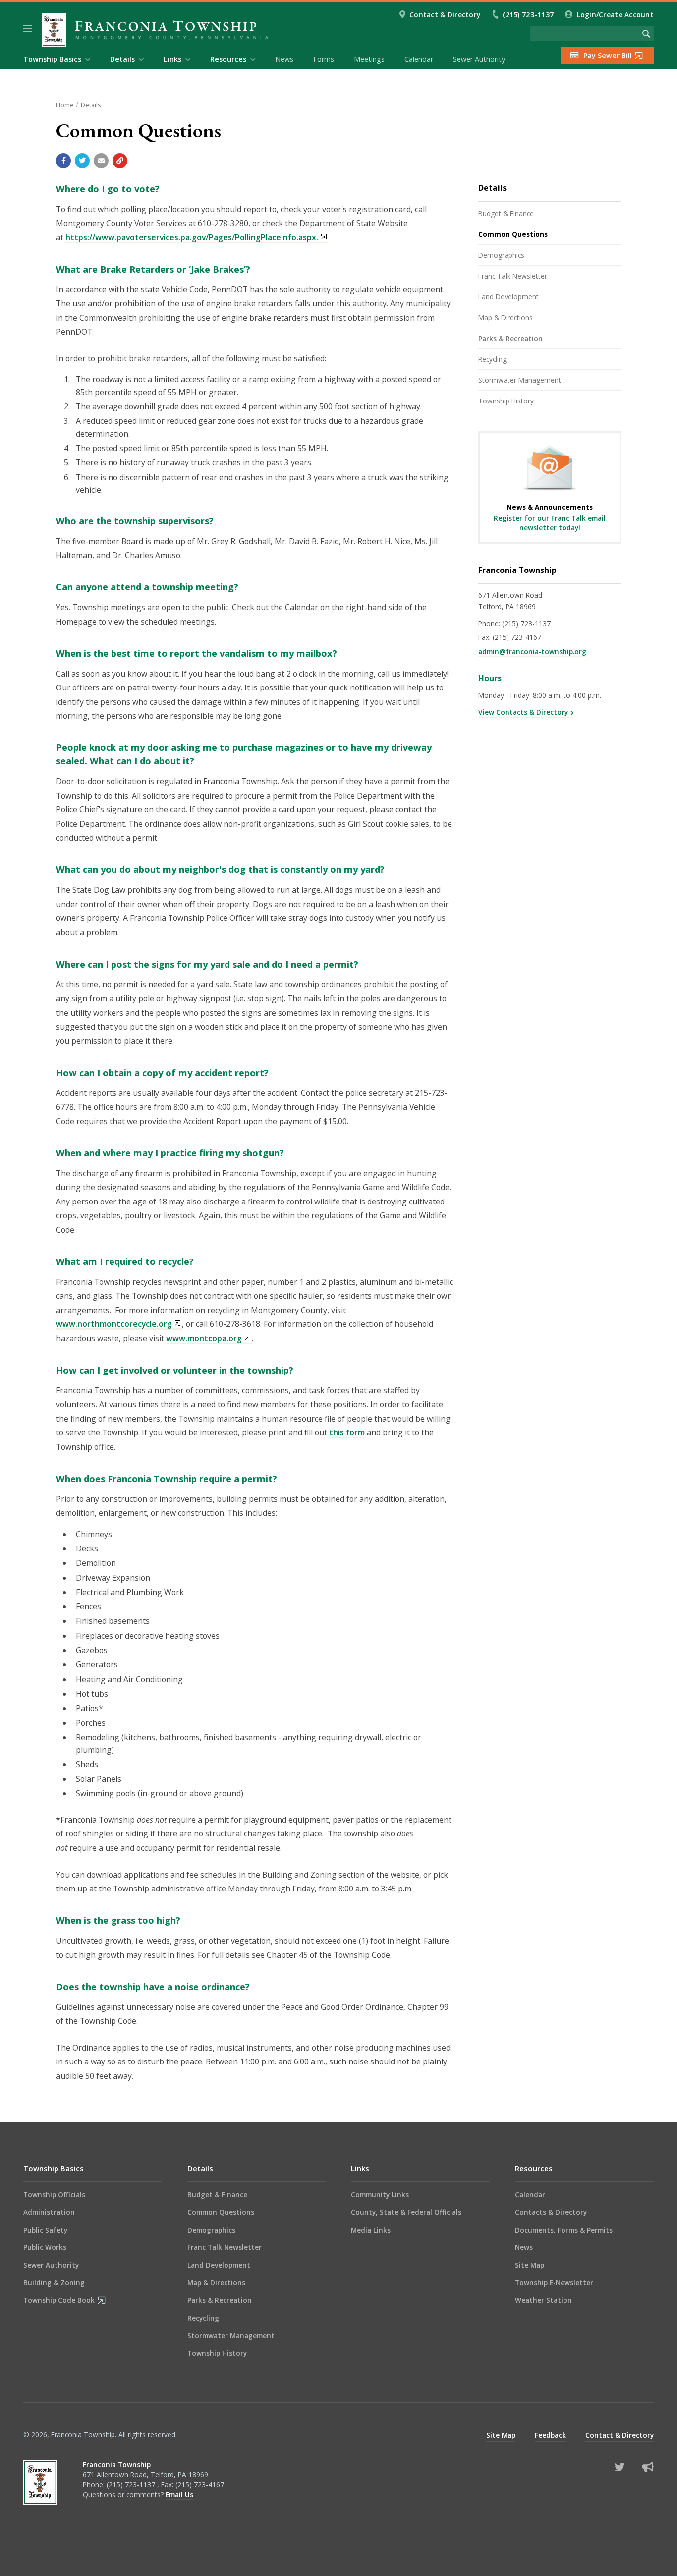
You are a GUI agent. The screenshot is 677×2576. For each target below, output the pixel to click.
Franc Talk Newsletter (513, 276)
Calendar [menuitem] (419, 59)
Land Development (508, 297)
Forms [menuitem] (324, 59)
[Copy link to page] (120, 161)
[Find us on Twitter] (620, 2467)
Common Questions (513, 234)
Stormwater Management (520, 380)
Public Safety (45, 2230)
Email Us (179, 2494)
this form (347, 1432)
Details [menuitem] (122, 59)
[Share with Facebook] (63, 161)
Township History (506, 401)
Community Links (380, 2195)
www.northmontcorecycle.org (114, 1324)
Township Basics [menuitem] (52, 59)
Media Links (371, 2230)
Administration (49, 2212)
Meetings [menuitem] (369, 59)
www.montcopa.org (204, 1338)
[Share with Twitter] (82, 161)
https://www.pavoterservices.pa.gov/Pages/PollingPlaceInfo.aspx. (192, 237)
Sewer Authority (51, 2265)
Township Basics (54, 2168)
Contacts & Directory (551, 2212)
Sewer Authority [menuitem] (479, 59)
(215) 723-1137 (529, 15)
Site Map (530, 2265)
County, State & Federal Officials (406, 2212)
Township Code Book (59, 2300)
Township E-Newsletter (554, 2282)
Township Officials (54, 2195)
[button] (28, 29)
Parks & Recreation (510, 338)
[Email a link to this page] (101, 161)
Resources (534, 2168)
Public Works (45, 2247)
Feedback (550, 2435)
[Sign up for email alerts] (648, 2467)
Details (91, 105)
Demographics (501, 255)
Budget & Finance (506, 213)
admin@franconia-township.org (532, 652)
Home (65, 105)
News (524, 2247)
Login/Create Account (615, 15)
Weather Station (543, 2300)
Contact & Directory (445, 15)
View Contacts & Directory (523, 712)
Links (360, 2168)
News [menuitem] (284, 59)
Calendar (530, 2195)
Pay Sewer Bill (608, 55)
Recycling (492, 359)
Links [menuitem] (172, 59)
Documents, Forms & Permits (564, 2230)
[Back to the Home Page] (155, 30)
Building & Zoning (54, 2282)
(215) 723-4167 (517, 637)
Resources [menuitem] (228, 59)
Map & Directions (506, 317)
